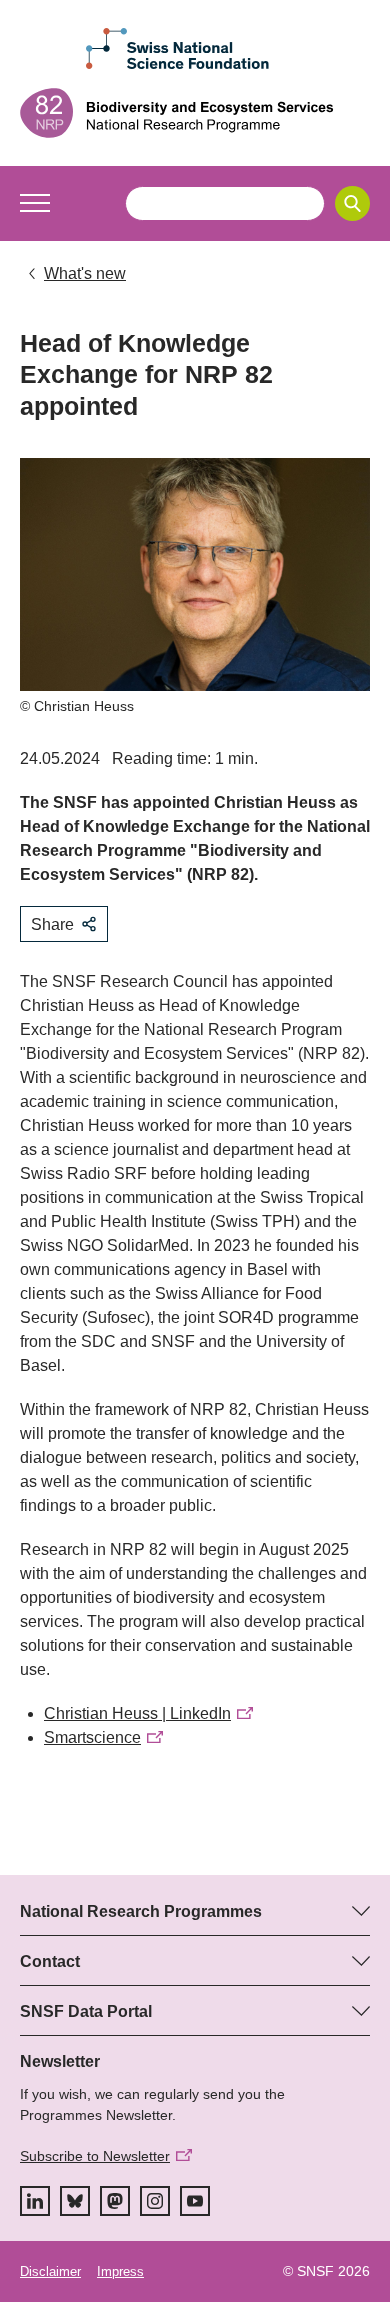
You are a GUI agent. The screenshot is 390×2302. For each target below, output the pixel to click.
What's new (85, 273)
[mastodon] (115, 2201)
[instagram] (155, 2201)
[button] (35, 203)
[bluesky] (75, 2201)
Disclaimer (50, 2271)
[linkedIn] (35, 2201)
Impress (120, 2271)
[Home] (195, 113)
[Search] (352, 203)
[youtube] (195, 2201)
